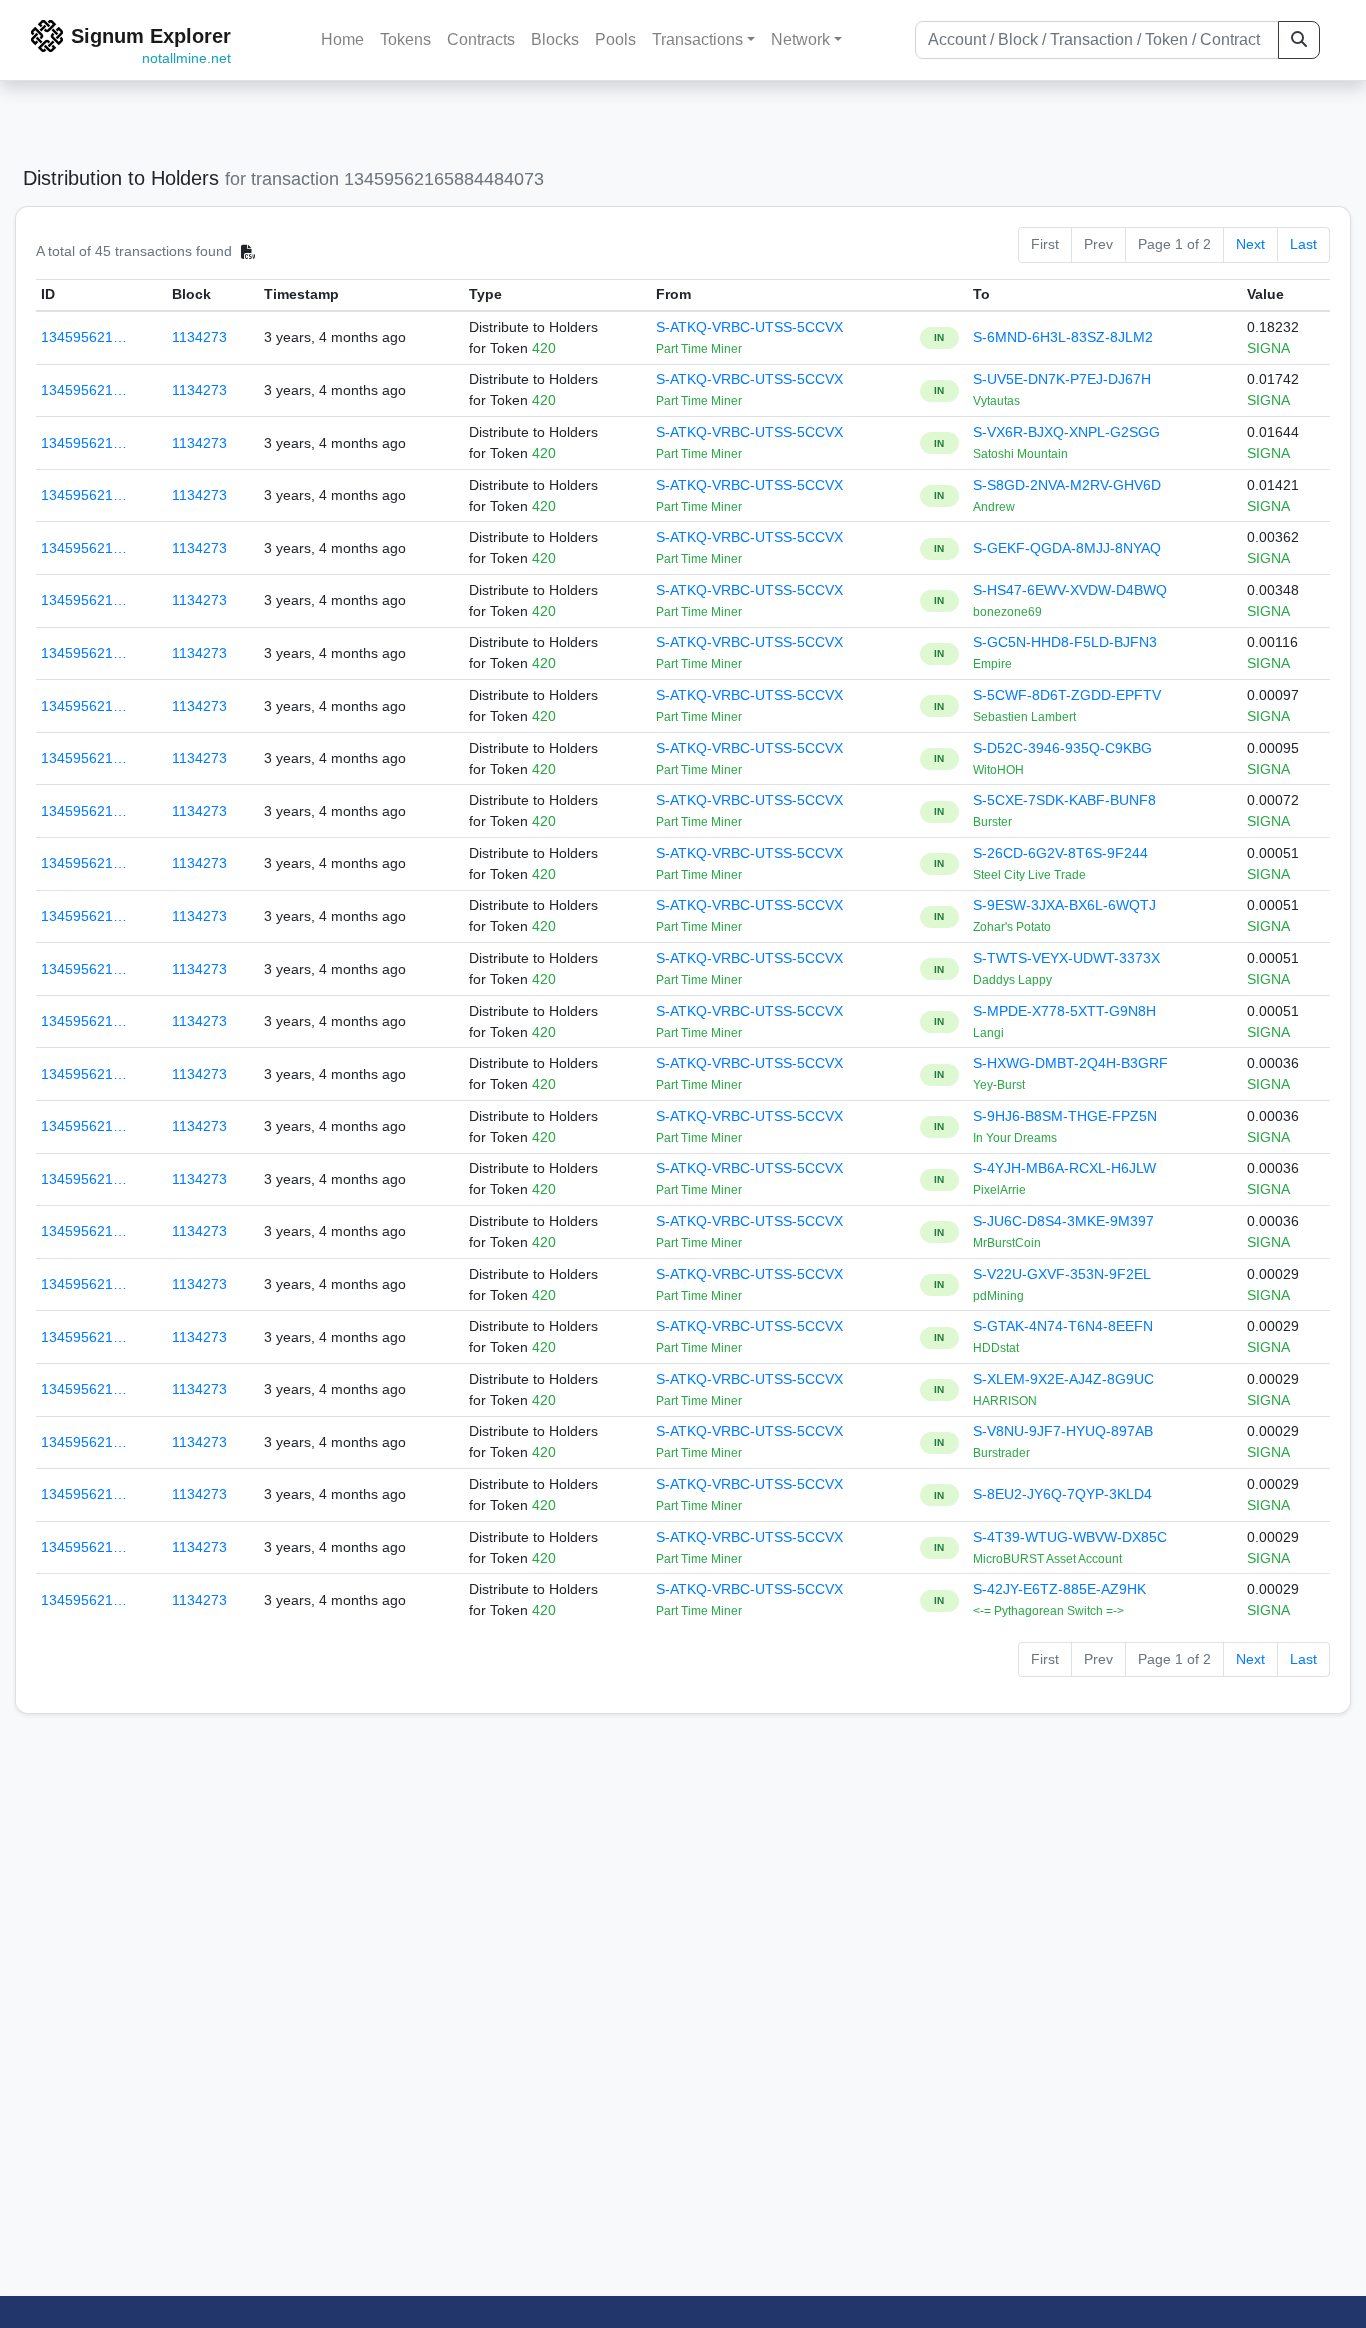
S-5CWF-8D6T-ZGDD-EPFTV (1067, 695)
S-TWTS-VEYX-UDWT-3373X (1066, 958)
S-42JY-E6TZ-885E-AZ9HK (1059, 1589)
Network (800, 39)
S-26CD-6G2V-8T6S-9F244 (1060, 853)
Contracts (481, 39)
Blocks (555, 39)
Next (1250, 244)
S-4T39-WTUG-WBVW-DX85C (1070, 1537)
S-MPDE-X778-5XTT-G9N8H (1064, 1011)
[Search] (1299, 40)
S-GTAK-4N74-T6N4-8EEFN (1063, 1326)
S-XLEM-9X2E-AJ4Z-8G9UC (1063, 1379)
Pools (615, 39)
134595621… (84, 337)
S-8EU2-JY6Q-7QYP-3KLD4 (1062, 1494)
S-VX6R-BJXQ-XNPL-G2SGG (1066, 432)
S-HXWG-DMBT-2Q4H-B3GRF (1070, 1063)
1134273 (199, 337)
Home (342, 39)
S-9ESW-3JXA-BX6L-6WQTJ (1064, 905)
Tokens (405, 39)
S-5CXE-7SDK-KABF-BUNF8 (1064, 800)
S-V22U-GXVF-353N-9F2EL (1062, 1274)
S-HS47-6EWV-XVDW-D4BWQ (1070, 590)
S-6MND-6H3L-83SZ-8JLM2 (1063, 337)
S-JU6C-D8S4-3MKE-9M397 (1063, 1221)
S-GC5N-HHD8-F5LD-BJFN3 (1065, 642)
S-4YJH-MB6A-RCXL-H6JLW (1064, 1168)
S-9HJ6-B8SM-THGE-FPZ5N (1065, 1116)
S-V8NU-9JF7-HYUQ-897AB (1063, 1431)
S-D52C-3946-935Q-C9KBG (1062, 748)
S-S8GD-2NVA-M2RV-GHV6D (1067, 485)
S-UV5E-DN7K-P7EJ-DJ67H (1062, 379)
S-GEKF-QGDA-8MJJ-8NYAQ (1067, 548)
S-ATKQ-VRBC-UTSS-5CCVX (749, 327)
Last (1303, 244)
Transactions (697, 39)
